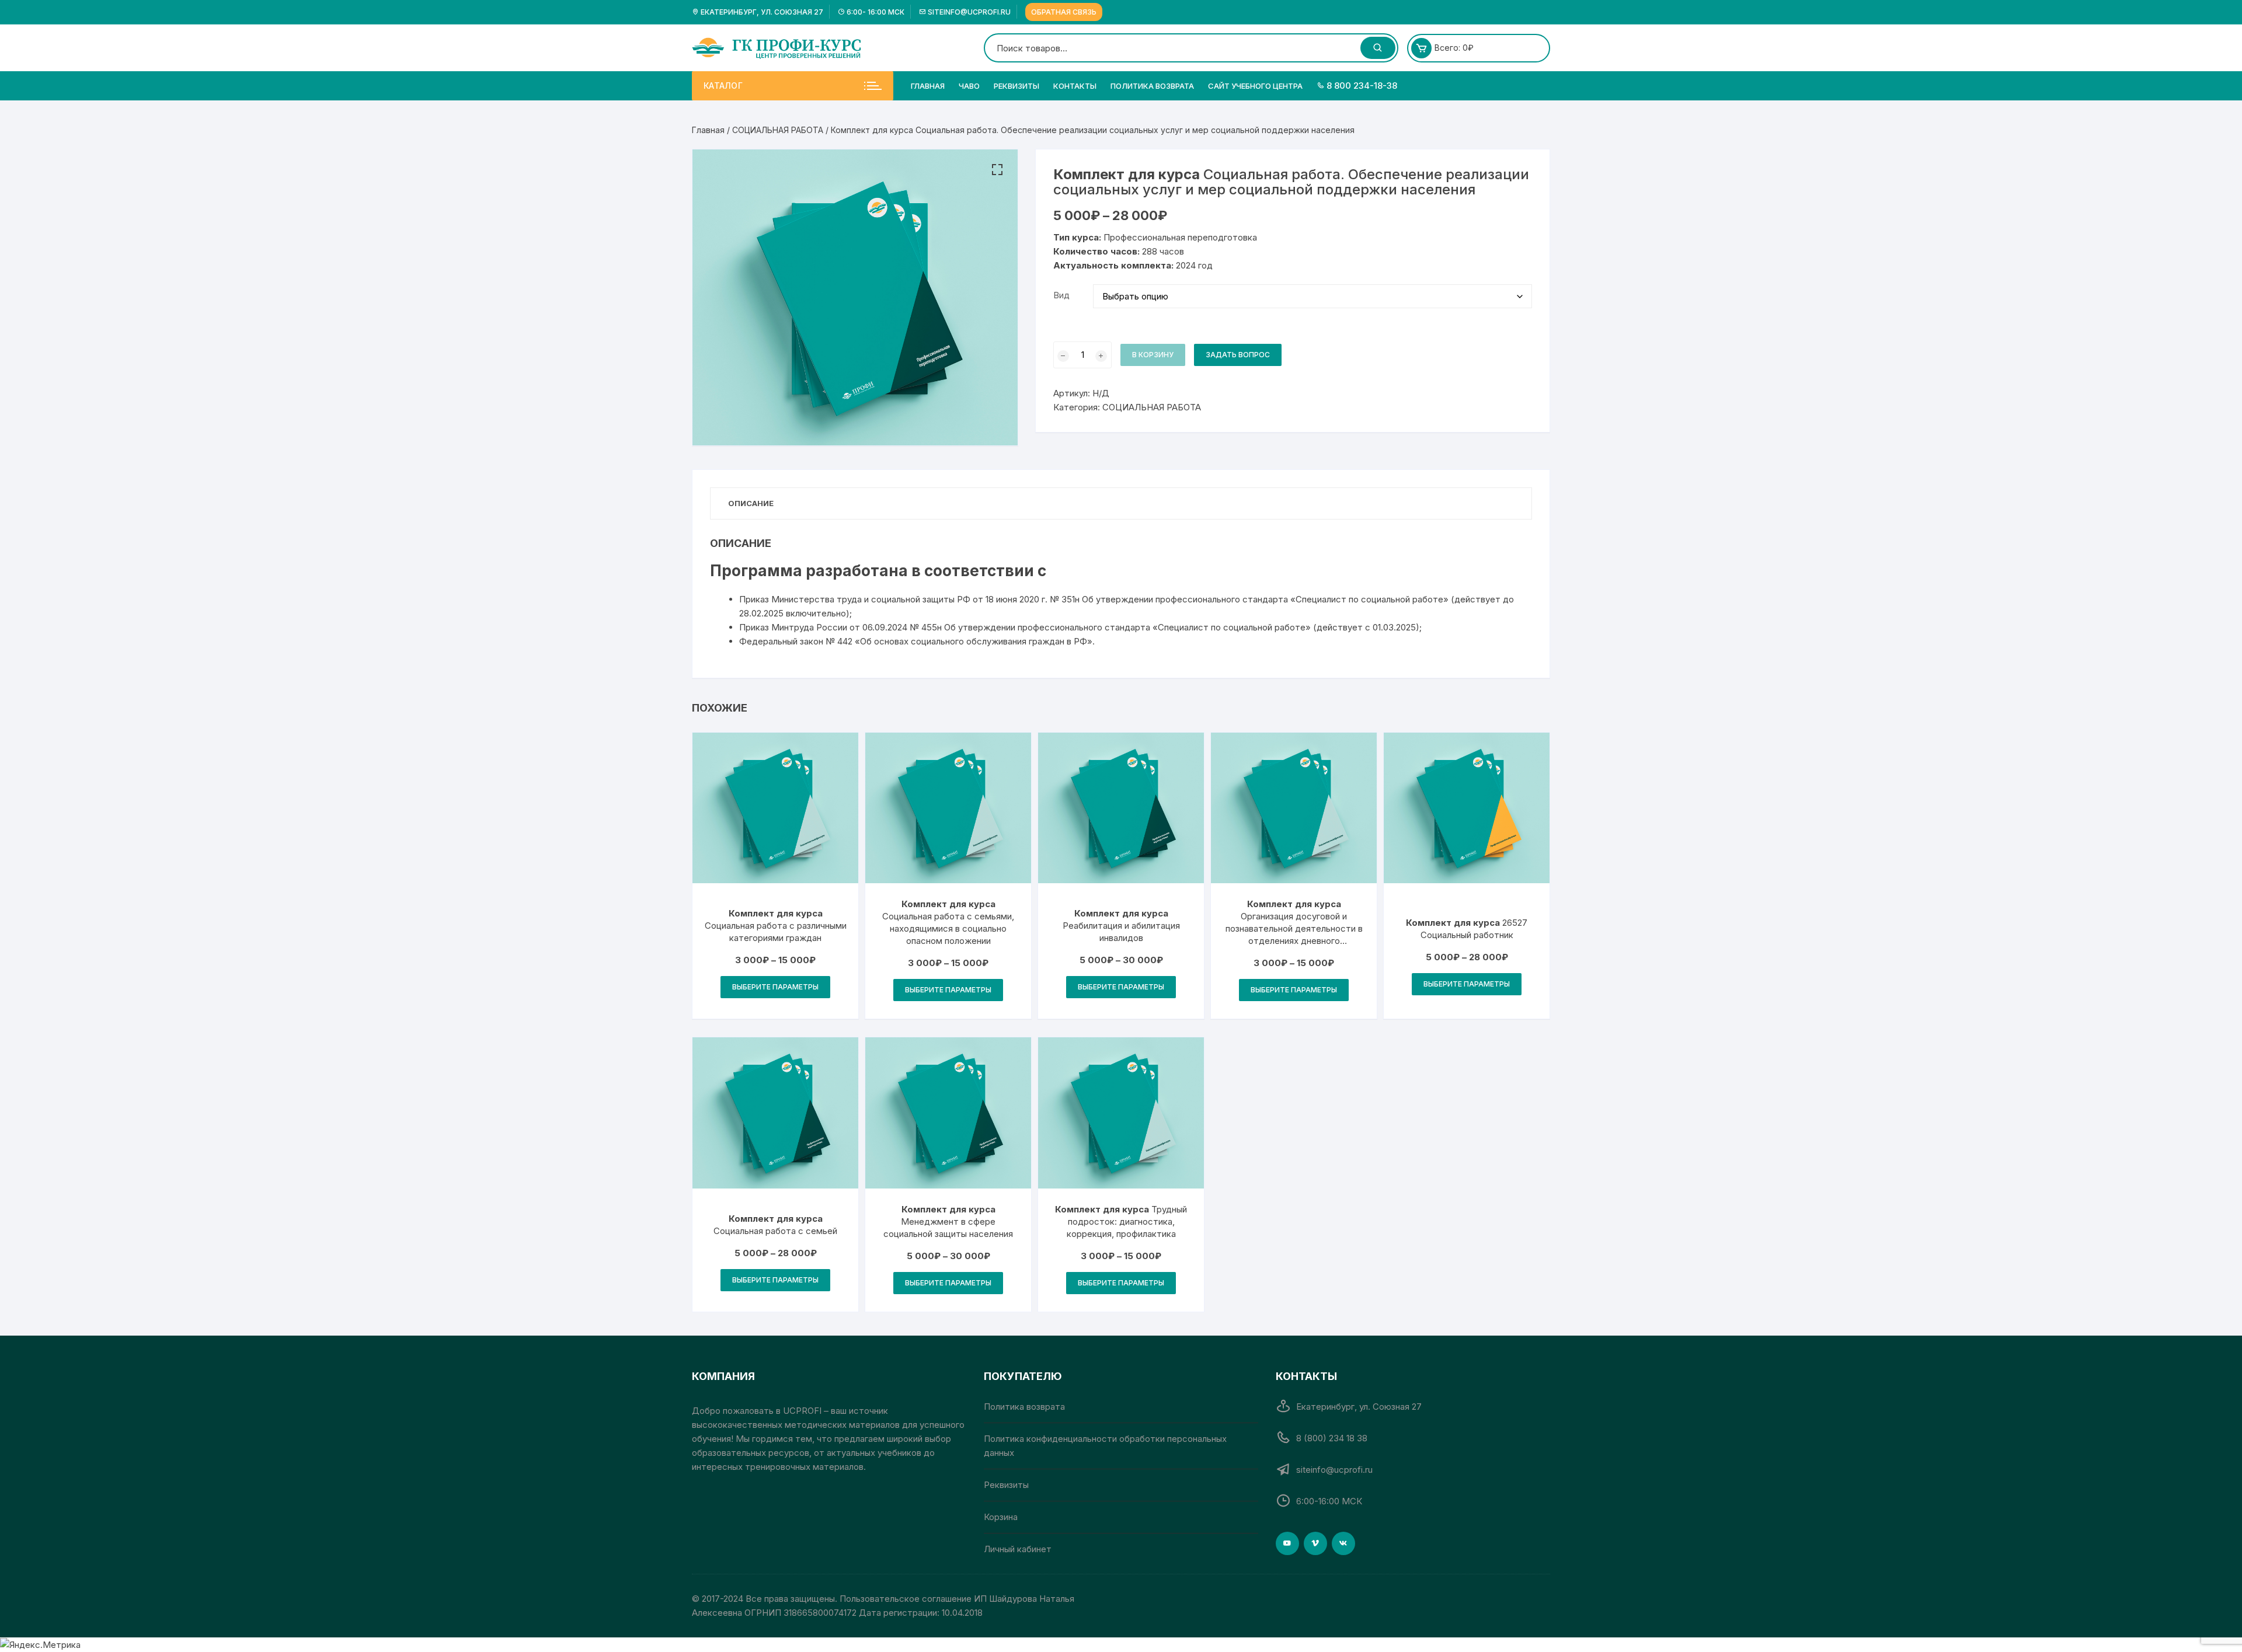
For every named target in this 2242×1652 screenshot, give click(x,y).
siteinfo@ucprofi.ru (968, 12)
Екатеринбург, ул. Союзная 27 (761, 12)
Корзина (1001, 1517)
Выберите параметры (775, 987)
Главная (928, 86)
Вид (1061, 295)
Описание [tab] (751, 503)
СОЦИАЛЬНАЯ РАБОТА (778, 130)
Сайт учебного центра (1255, 86)
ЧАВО (969, 86)
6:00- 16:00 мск (875, 12)
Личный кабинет (1018, 1549)
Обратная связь (1064, 12)
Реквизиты (1016, 86)
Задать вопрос (1238, 355)
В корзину (1153, 355)
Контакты (1075, 86)
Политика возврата (1152, 86)
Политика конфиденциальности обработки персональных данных (1105, 1446)
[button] (997, 170)
